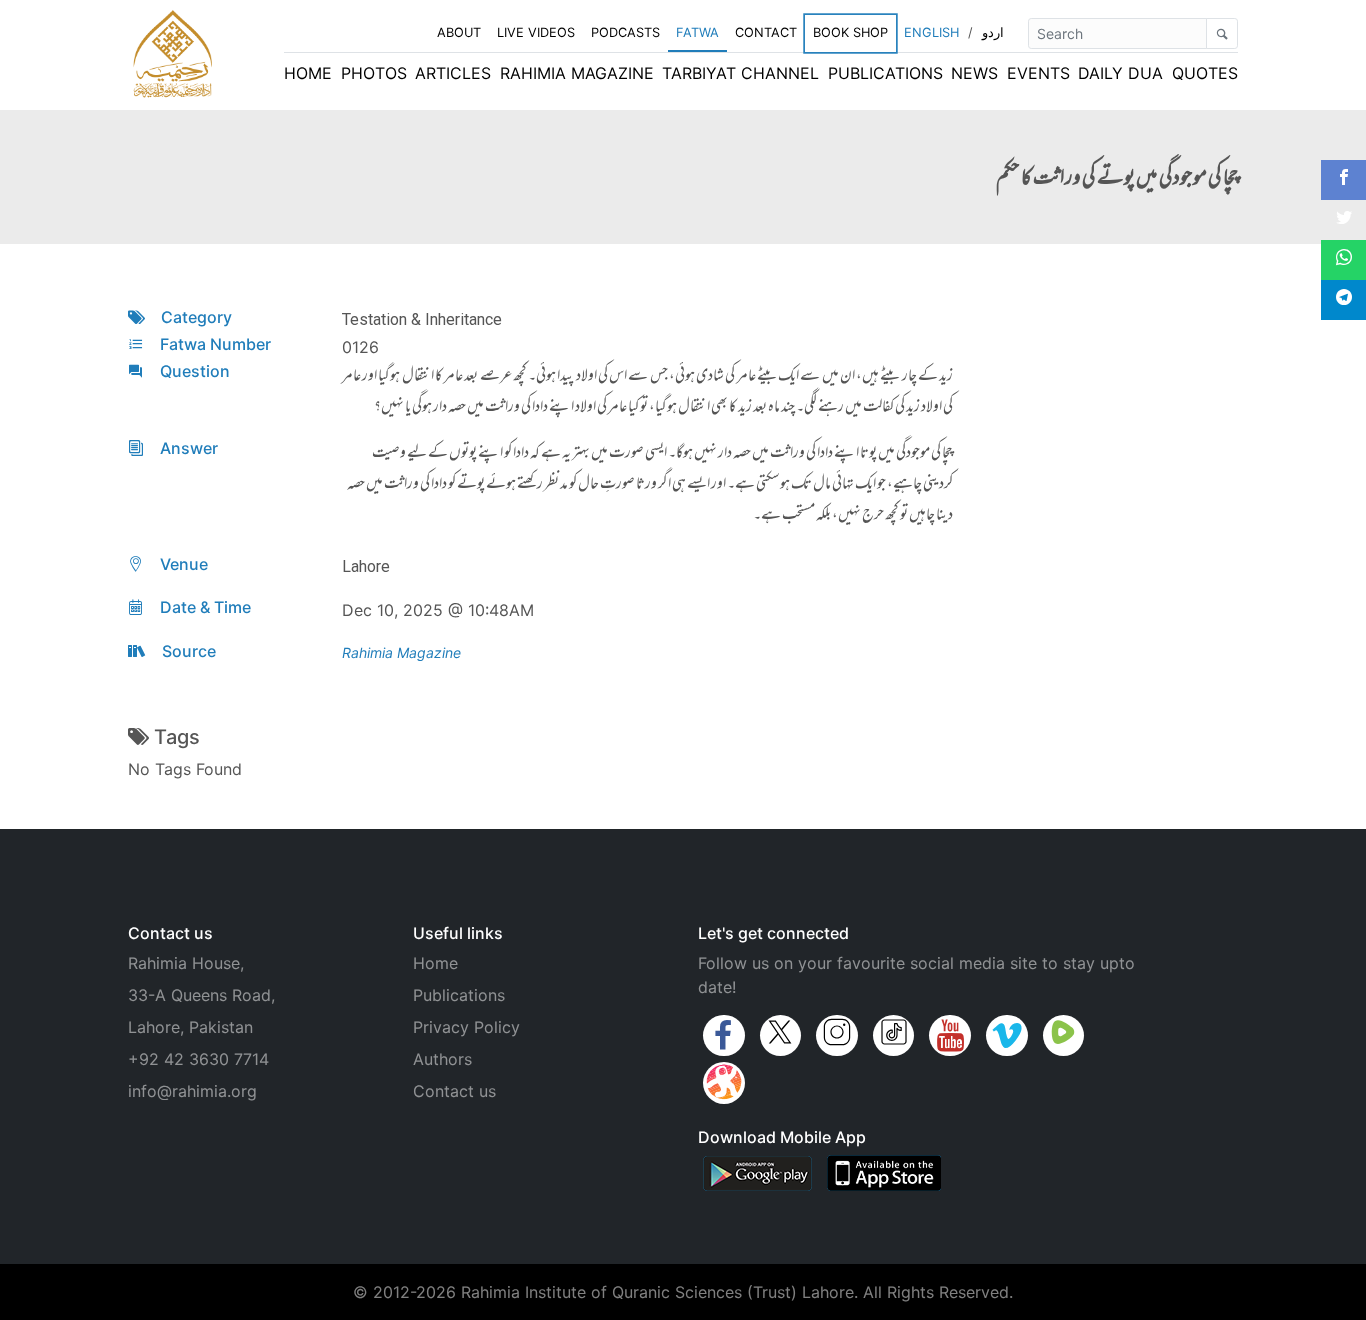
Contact (766, 32)
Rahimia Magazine (577, 73)
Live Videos (536, 32)
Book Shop (850, 32)
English (931, 32)
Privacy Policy (466, 1027)
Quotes (1205, 73)
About (459, 32)
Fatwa (697, 32)
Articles (453, 73)
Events (1038, 73)
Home (308, 73)
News (974, 73)
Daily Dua (1120, 73)
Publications (885, 73)
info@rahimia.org (192, 1091)
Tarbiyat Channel (740, 73)
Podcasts (625, 32)
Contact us (454, 1091)
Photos (374, 73)
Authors (442, 1059)
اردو (993, 32)
